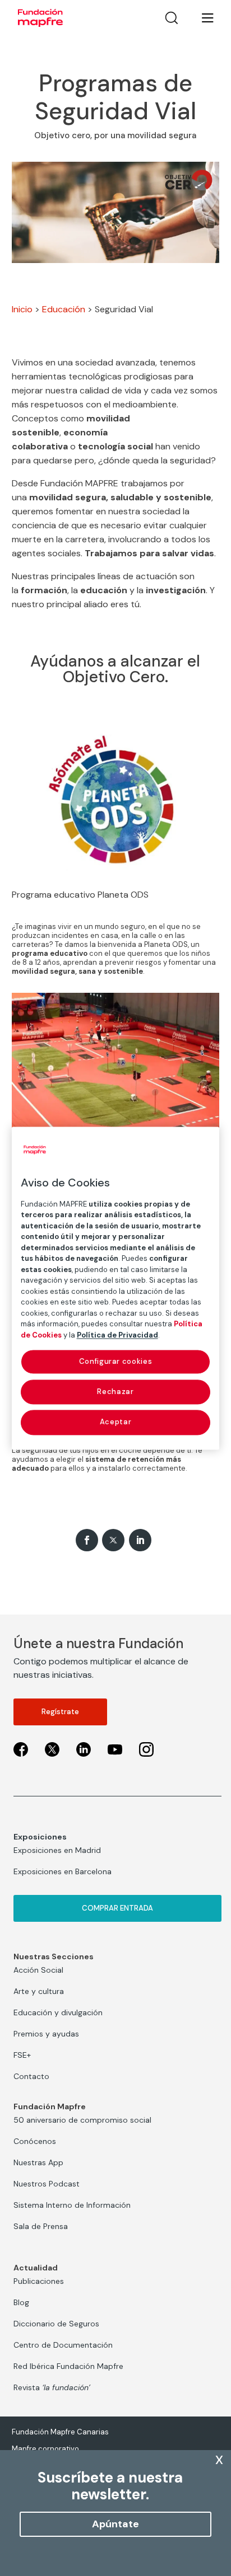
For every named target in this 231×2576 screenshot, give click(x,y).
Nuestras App (38, 2162)
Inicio (22, 309)
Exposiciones (40, 1837)
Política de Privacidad (117, 1335)
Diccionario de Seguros (56, 2324)
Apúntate (115, 2524)
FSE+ (22, 2055)
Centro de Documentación (63, 2345)
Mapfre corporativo (45, 2449)
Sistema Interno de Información (72, 2205)
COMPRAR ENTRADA (117, 1908)
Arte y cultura (39, 1991)
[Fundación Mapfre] (40, 18)
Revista (52, 2387)
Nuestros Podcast (47, 2184)
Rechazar (115, 1392)
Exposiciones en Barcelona (63, 1871)
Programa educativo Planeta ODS (80, 895)
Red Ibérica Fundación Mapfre (68, 2366)
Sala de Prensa (41, 2226)
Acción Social (38, 1970)
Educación (64, 309)
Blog (21, 2302)
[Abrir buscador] (172, 18)
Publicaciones (39, 2281)
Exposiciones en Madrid (57, 1850)
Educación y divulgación (58, 2012)
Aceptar (116, 1422)
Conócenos (35, 2141)
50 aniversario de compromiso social (82, 2120)
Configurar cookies (116, 1361)
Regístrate (60, 1712)
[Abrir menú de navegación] (201, 18)
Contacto (31, 2076)
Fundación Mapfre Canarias (60, 2432)
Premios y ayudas (46, 2034)
